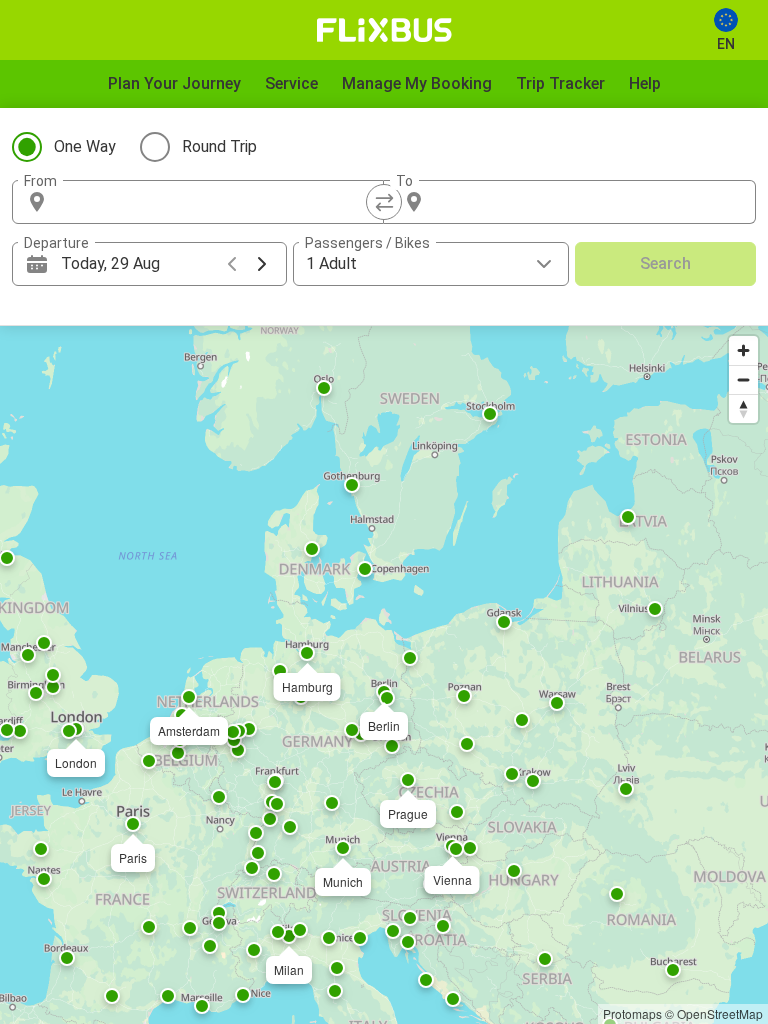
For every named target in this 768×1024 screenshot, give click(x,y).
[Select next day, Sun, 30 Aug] (262, 264)
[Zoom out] (743, 379)
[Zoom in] (743, 350)
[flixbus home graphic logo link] (384, 30)
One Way (85, 146)
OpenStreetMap (720, 1013)
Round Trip (219, 146)
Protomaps (632, 1013)
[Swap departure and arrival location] (384, 202)
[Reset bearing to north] (743, 408)
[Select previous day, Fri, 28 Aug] (232, 264)
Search (665, 263)
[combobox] (216, 202)
